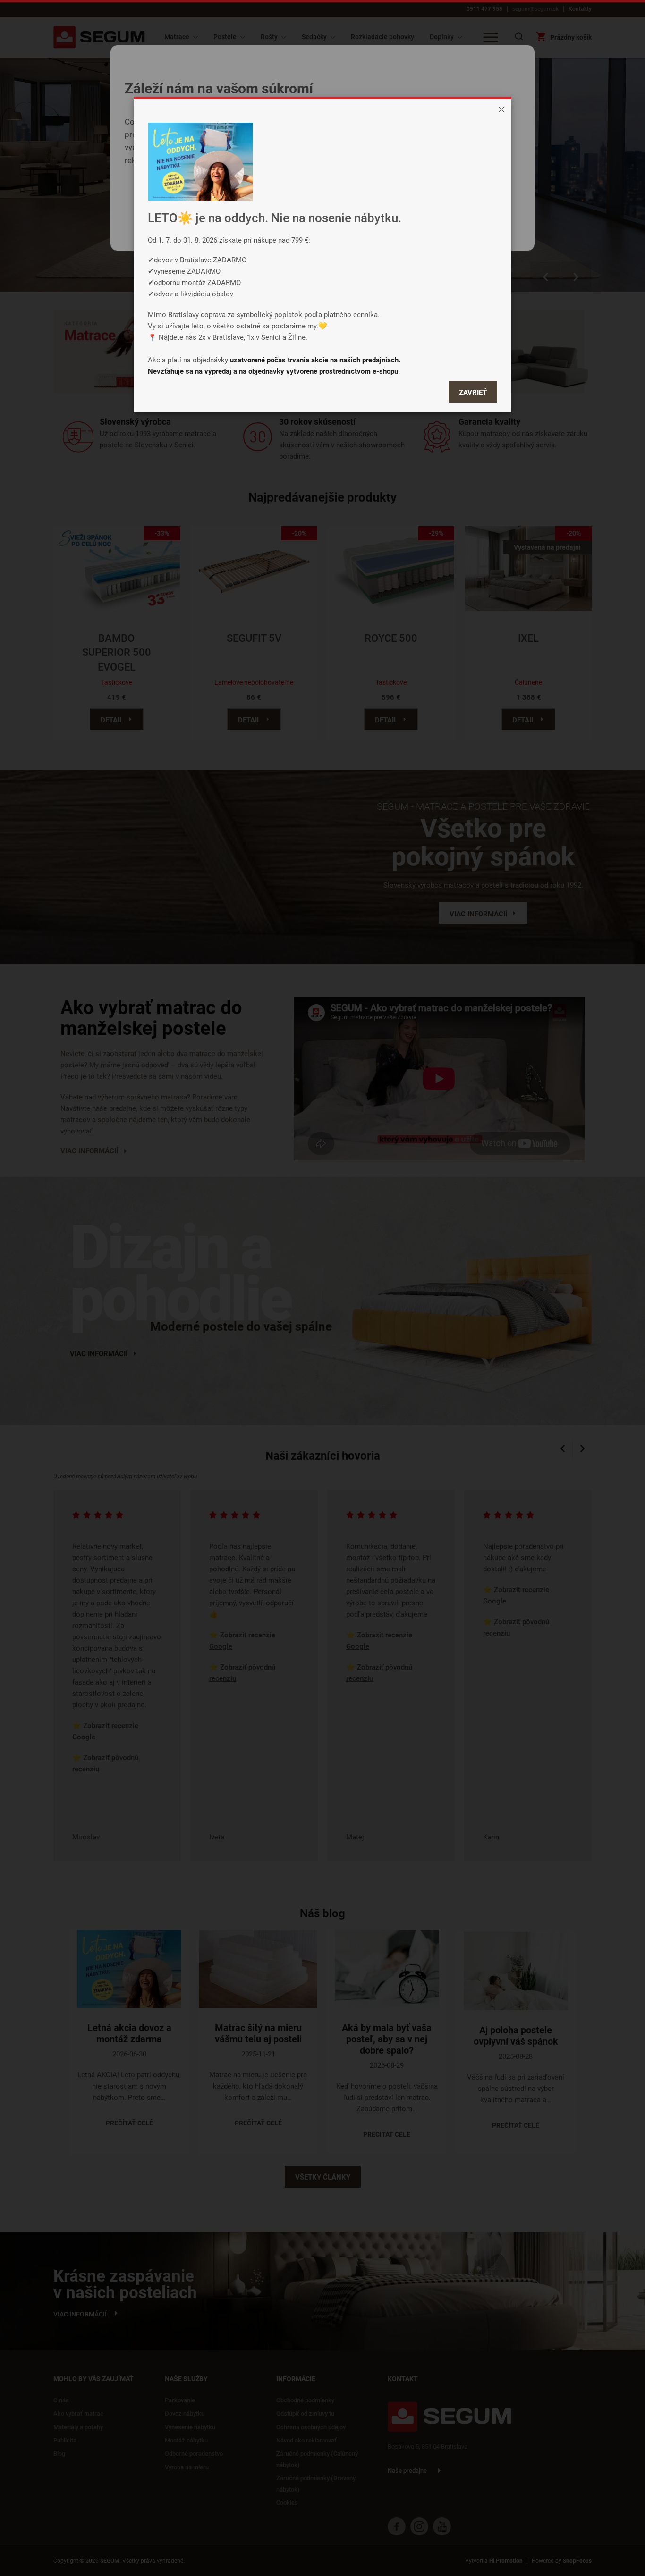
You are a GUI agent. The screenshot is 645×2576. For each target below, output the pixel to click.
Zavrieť (473, 392)
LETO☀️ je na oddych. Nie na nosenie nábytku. (275, 218)
